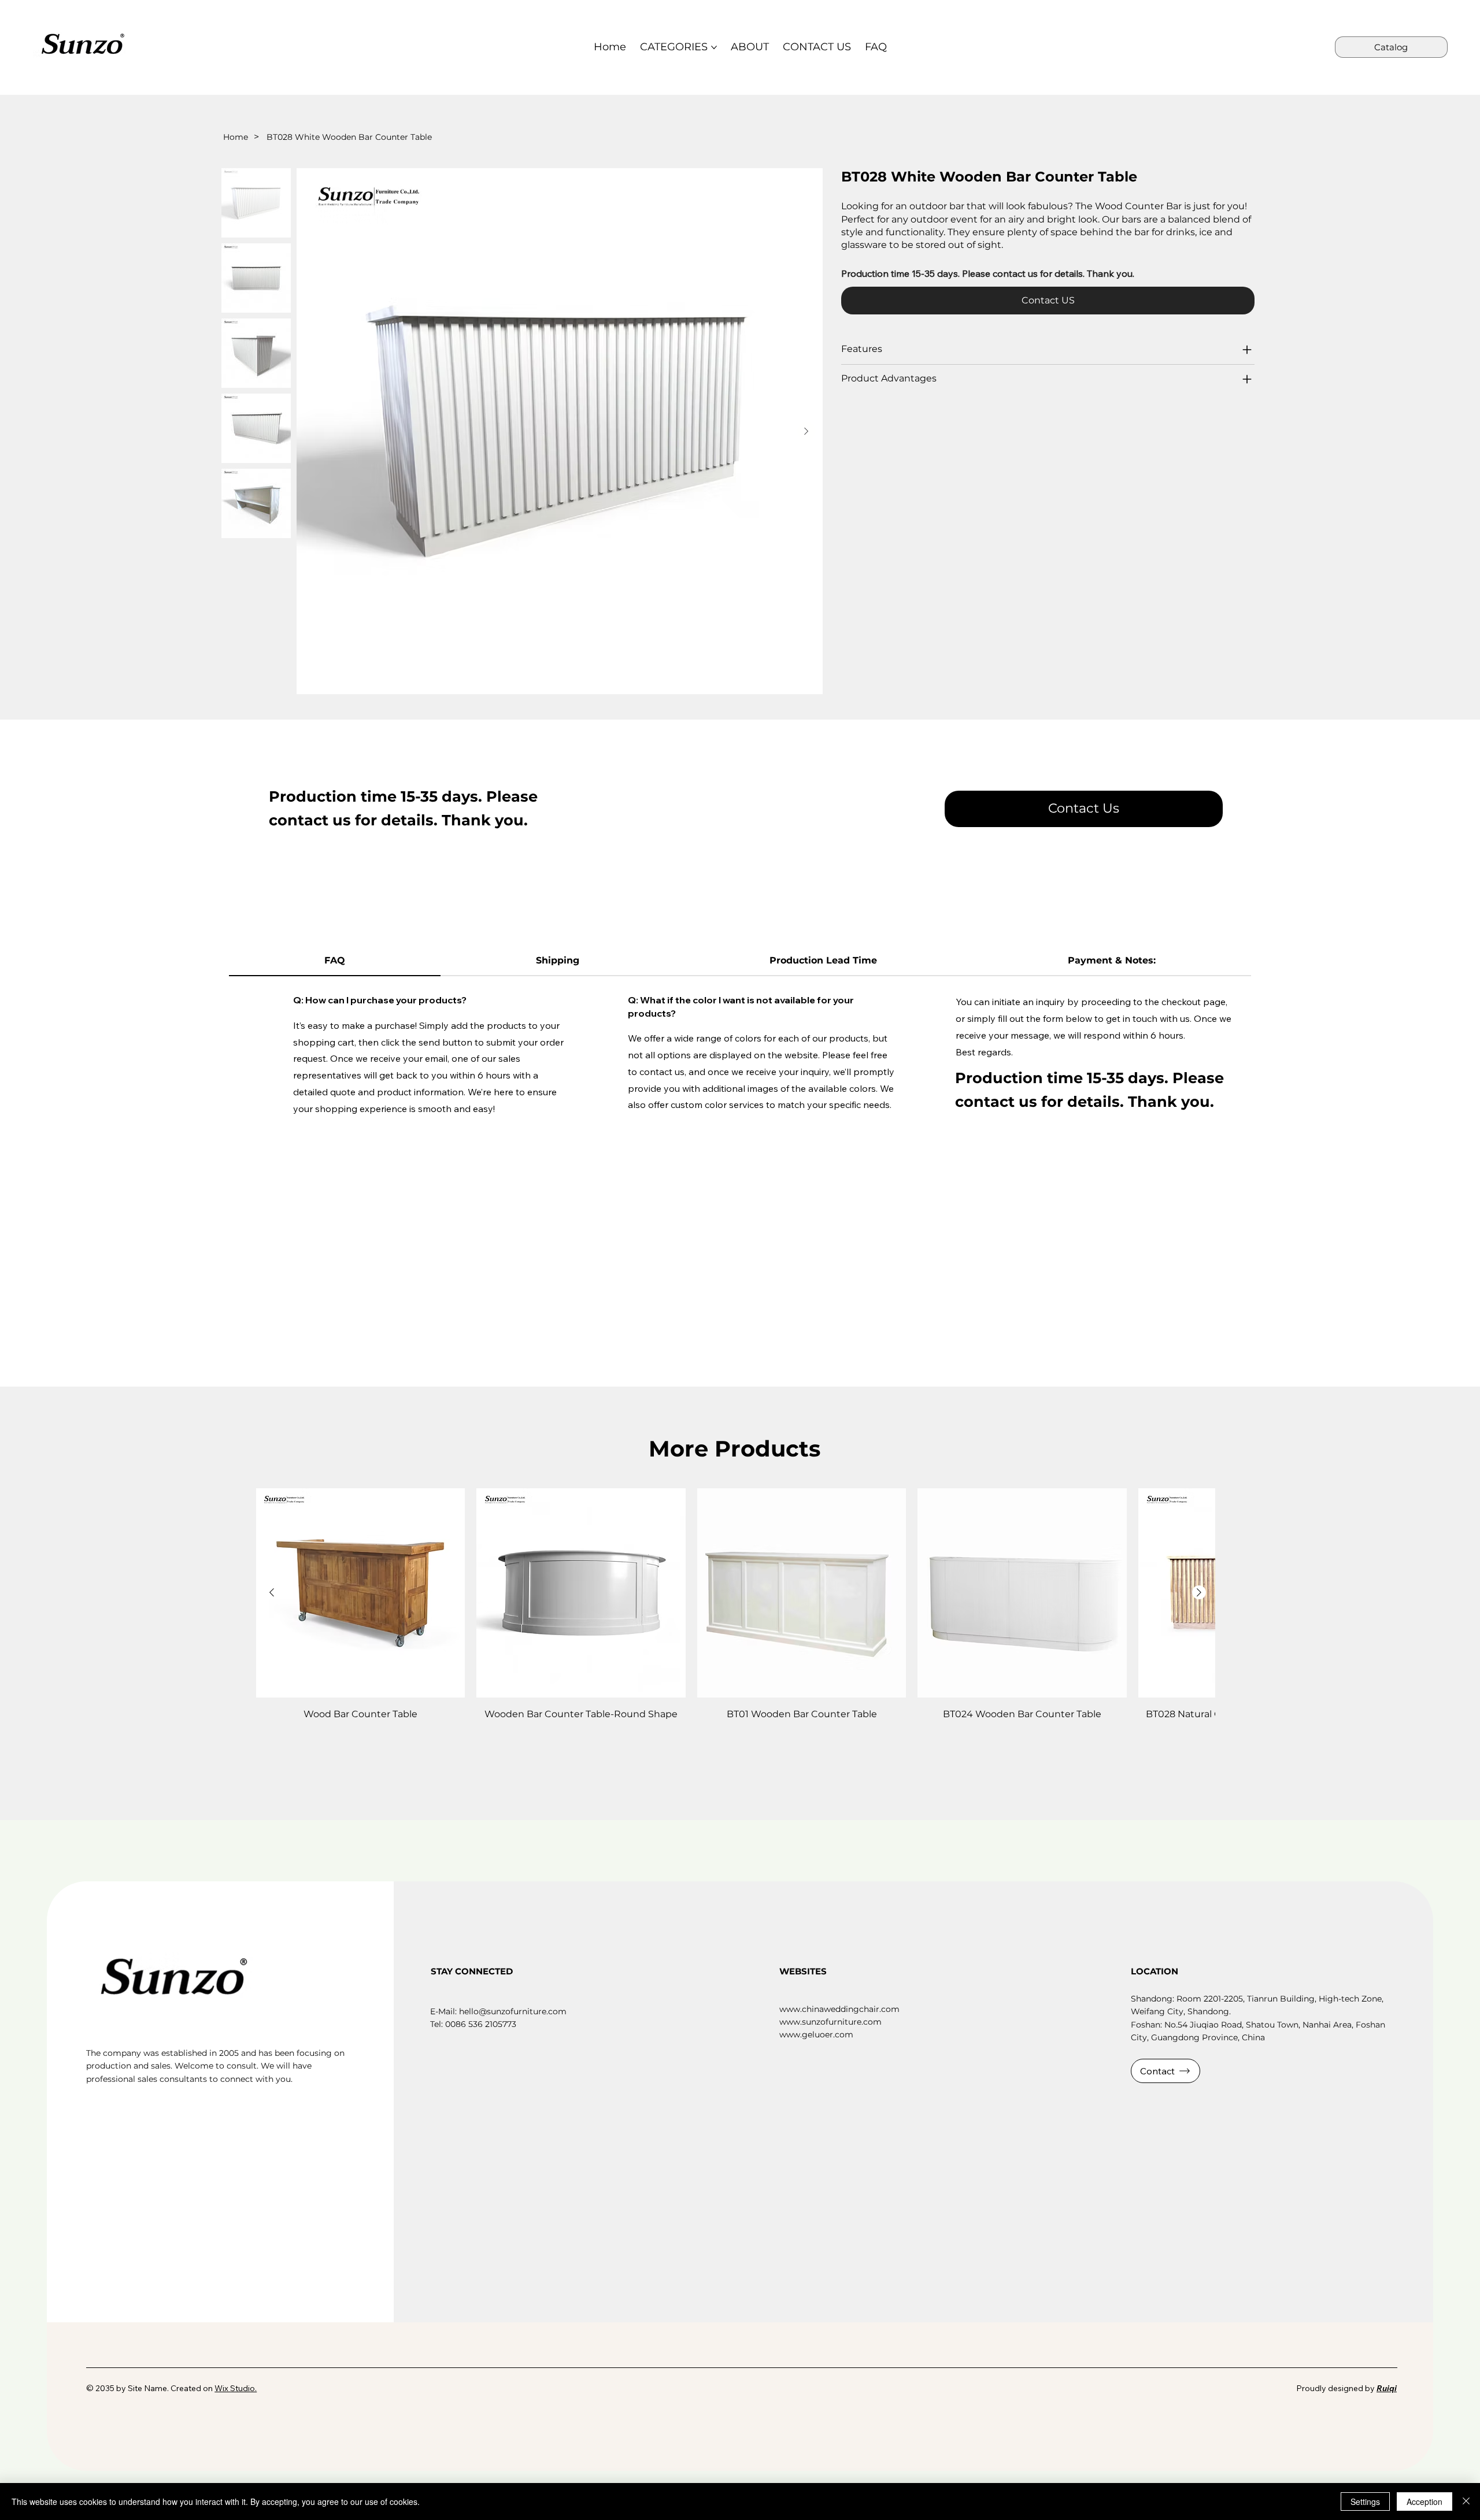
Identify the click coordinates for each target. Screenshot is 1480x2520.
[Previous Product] (272, 1592)
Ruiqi (1387, 2388)
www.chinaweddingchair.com (839, 2009)
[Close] (1466, 2502)
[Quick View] (361, 1593)
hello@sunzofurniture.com (513, 2011)
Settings (1365, 2502)
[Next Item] (806, 431)
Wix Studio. (236, 2388)
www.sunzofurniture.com (830, 2022)
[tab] (335, 961)
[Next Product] (1199, 1592)
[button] (1084, 809)
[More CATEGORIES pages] (714, 47)
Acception (1424, 2502)
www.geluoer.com (816, 2034)
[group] (736, 1612)
